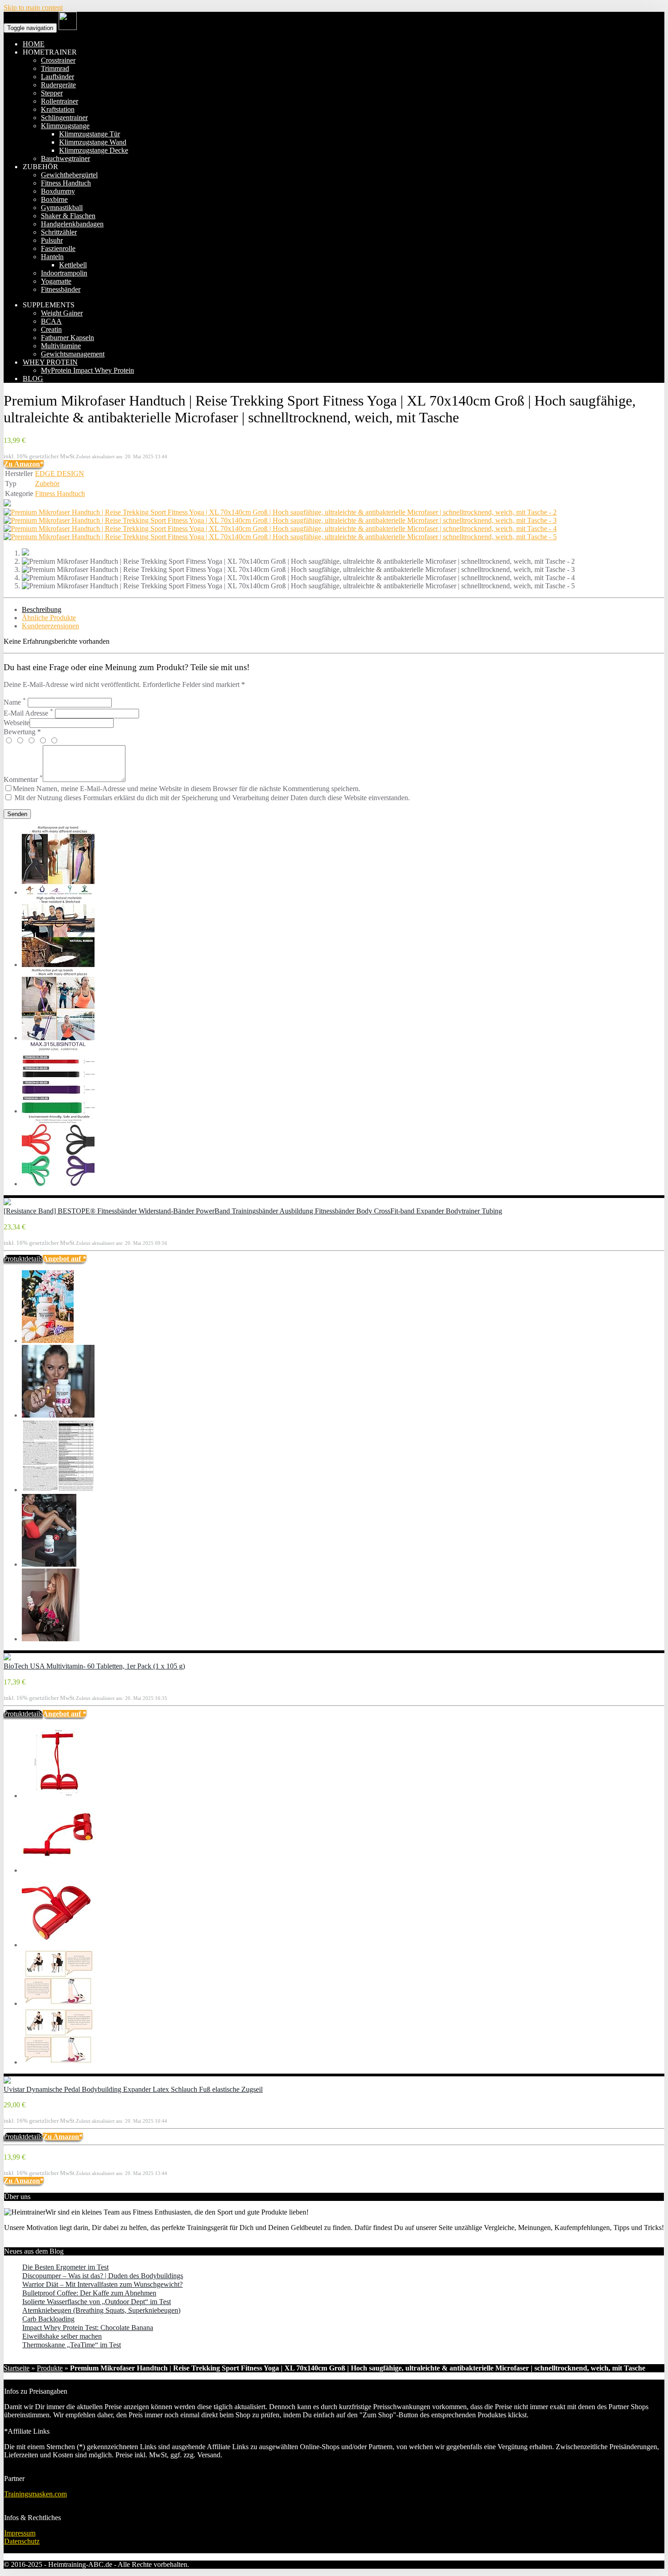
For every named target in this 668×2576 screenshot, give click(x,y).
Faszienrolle (58, 248)
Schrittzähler (59, 232)
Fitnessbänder (61, 289)
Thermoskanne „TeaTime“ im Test (72, 2345)
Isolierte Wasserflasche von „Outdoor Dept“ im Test (97, 2302)
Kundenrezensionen (50, 626)
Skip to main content (33, 8)
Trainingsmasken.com (35, 2494)
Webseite (17, 723)
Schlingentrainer (64, 118)
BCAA (51, 321)
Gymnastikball (62, 208)
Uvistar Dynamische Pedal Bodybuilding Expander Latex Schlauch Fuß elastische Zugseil (133, 2089)
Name (15, 702)
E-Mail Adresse (28, 713)
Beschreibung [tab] (42, 609)
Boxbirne (54, 199)
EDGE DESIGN (60, 474)
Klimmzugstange (65, 126)
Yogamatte (56, 281)
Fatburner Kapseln (67, 338)
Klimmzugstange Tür (90, 134)
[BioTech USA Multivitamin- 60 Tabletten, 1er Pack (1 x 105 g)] (7, 1658)
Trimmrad (55, 68)
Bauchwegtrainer (65, 158)
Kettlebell (73, 265)
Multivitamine (61, 346)
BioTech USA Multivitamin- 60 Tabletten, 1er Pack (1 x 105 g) (94, 1666)
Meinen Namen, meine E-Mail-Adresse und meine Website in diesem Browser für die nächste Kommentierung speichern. (187, 789)
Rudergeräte (58, 85)
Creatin (51, 329)
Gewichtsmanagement (73, 354)
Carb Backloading (48, 2319)
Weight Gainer (62, 313)
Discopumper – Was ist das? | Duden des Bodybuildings (103, 2276)
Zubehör (47, 484)
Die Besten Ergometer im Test (65, 2267)
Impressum (20, 2533)
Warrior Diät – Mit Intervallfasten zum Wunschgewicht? (102, 2284)
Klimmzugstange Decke (94, 150)
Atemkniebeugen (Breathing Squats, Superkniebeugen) (101, 2310)
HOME (34, 44)
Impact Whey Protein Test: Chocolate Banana (88, 2328)
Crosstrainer (58, 60)
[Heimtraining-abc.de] (68, 28)
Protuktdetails (23, 1259)
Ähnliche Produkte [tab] (49, 618)
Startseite (17, 2368)
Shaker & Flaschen (68, 216)
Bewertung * (22, 732)
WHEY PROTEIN (50, 362)
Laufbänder (57, 77)
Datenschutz (22, 2541)
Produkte (50, 2368)
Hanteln (52, 257)
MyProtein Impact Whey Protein (87, 370)
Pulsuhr (52, 240)
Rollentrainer (60, 101)
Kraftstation (58, 109)
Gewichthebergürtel (69, 175)
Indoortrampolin (64, 273)
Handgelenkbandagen (72, 224)
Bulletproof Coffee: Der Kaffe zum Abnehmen (89, 2293)
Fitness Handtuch (66, 183)
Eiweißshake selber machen (62, 2336)
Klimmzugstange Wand (93, 142)
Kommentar (23, 779)
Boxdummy (58, 191)
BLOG (33, 378)
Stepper (52, 93)
